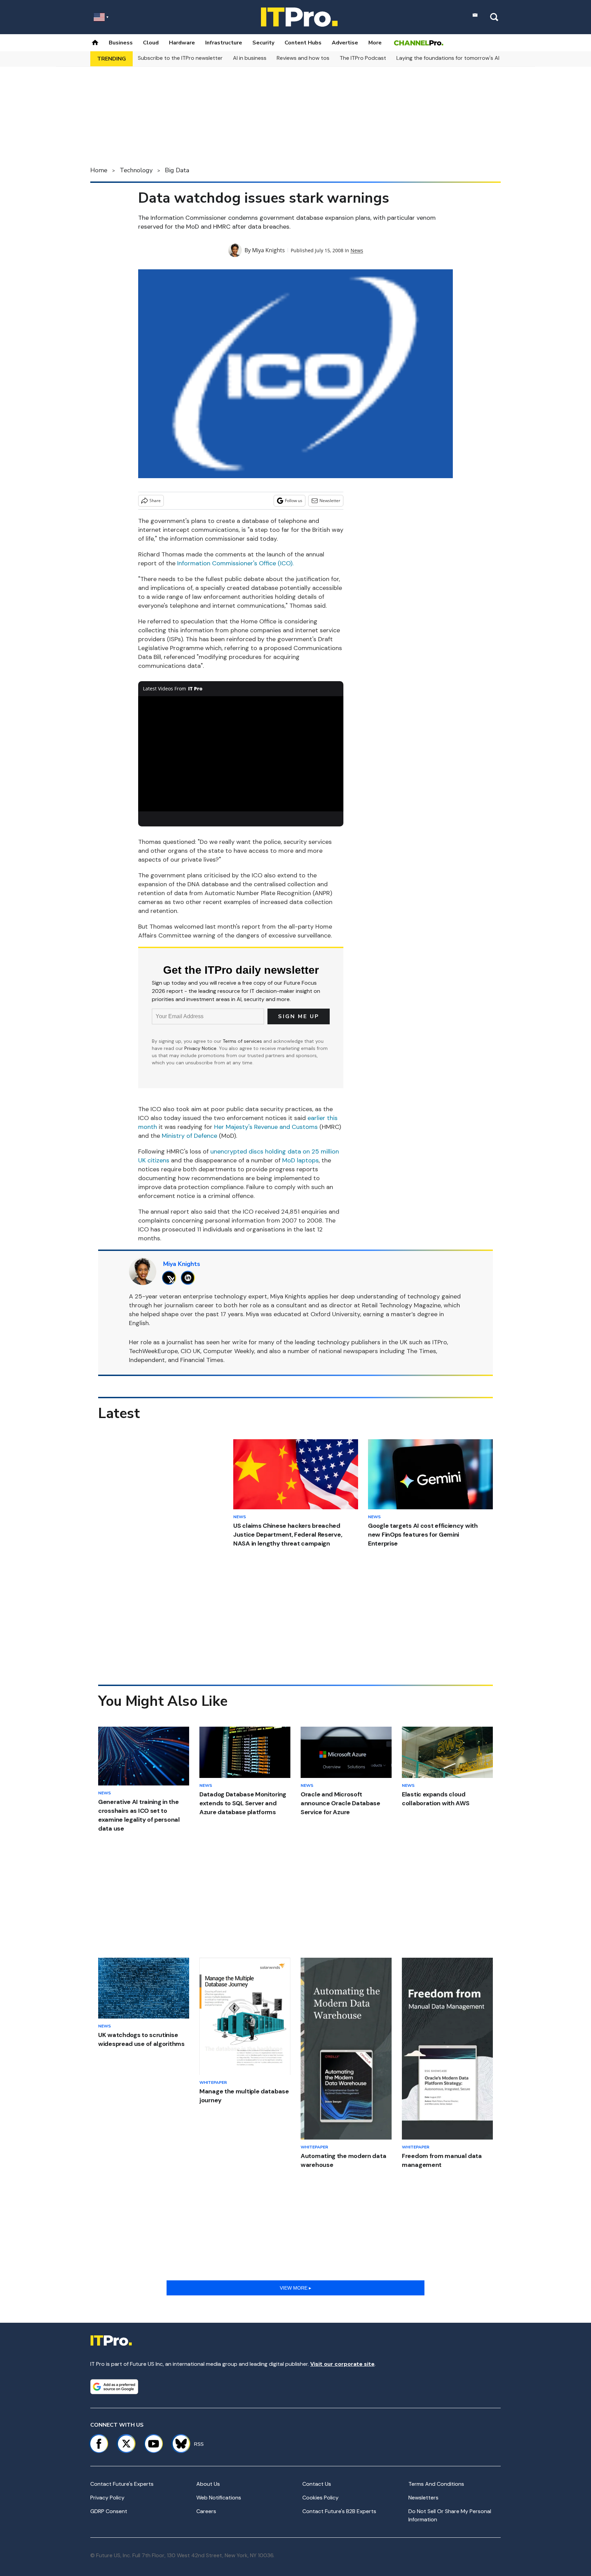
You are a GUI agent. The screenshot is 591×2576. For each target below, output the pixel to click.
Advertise (345, 43)
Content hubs (303, 43)
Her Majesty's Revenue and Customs (266, 1127)
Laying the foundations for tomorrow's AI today (456, 58)
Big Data (177, 170)
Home (99, 170)
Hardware (182, 43)
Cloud (151, 43)
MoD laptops (300, 1160)
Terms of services (243, 1041)
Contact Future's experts (122, 2484)
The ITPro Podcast (363, 58)
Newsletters (423, 2498)
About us (208, 2484)
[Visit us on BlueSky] (178, 2444)
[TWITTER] (171, 1278)
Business (121, 43)
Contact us (317, 2484)
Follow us (294, 501)
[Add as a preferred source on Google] (114, 2387)
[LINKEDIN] (190, 1278)
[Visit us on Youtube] (154, 2444)
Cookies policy (320, 2498)
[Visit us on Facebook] (99, 2444)
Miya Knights (268, 250)
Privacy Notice (200, 1048)
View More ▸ (295, 2288)
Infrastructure (224, 43)
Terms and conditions (436, 2484)
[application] (241, 754)
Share (155, 501)
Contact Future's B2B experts (339, 2511)
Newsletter (330, 501)
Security (263, 43)
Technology (136, 170)
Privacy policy (107, 2498)
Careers (206, 2511)
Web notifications (219, 2498)
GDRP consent (109, 2511)
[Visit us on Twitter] (126, 2444)
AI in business (250, 58)
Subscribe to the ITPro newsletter (180, 58)
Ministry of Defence (189, 1136)
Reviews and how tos (303, 58)
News (357, 250)
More (375, 43)
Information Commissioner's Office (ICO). (235, 563)
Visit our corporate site (342, 2364)
